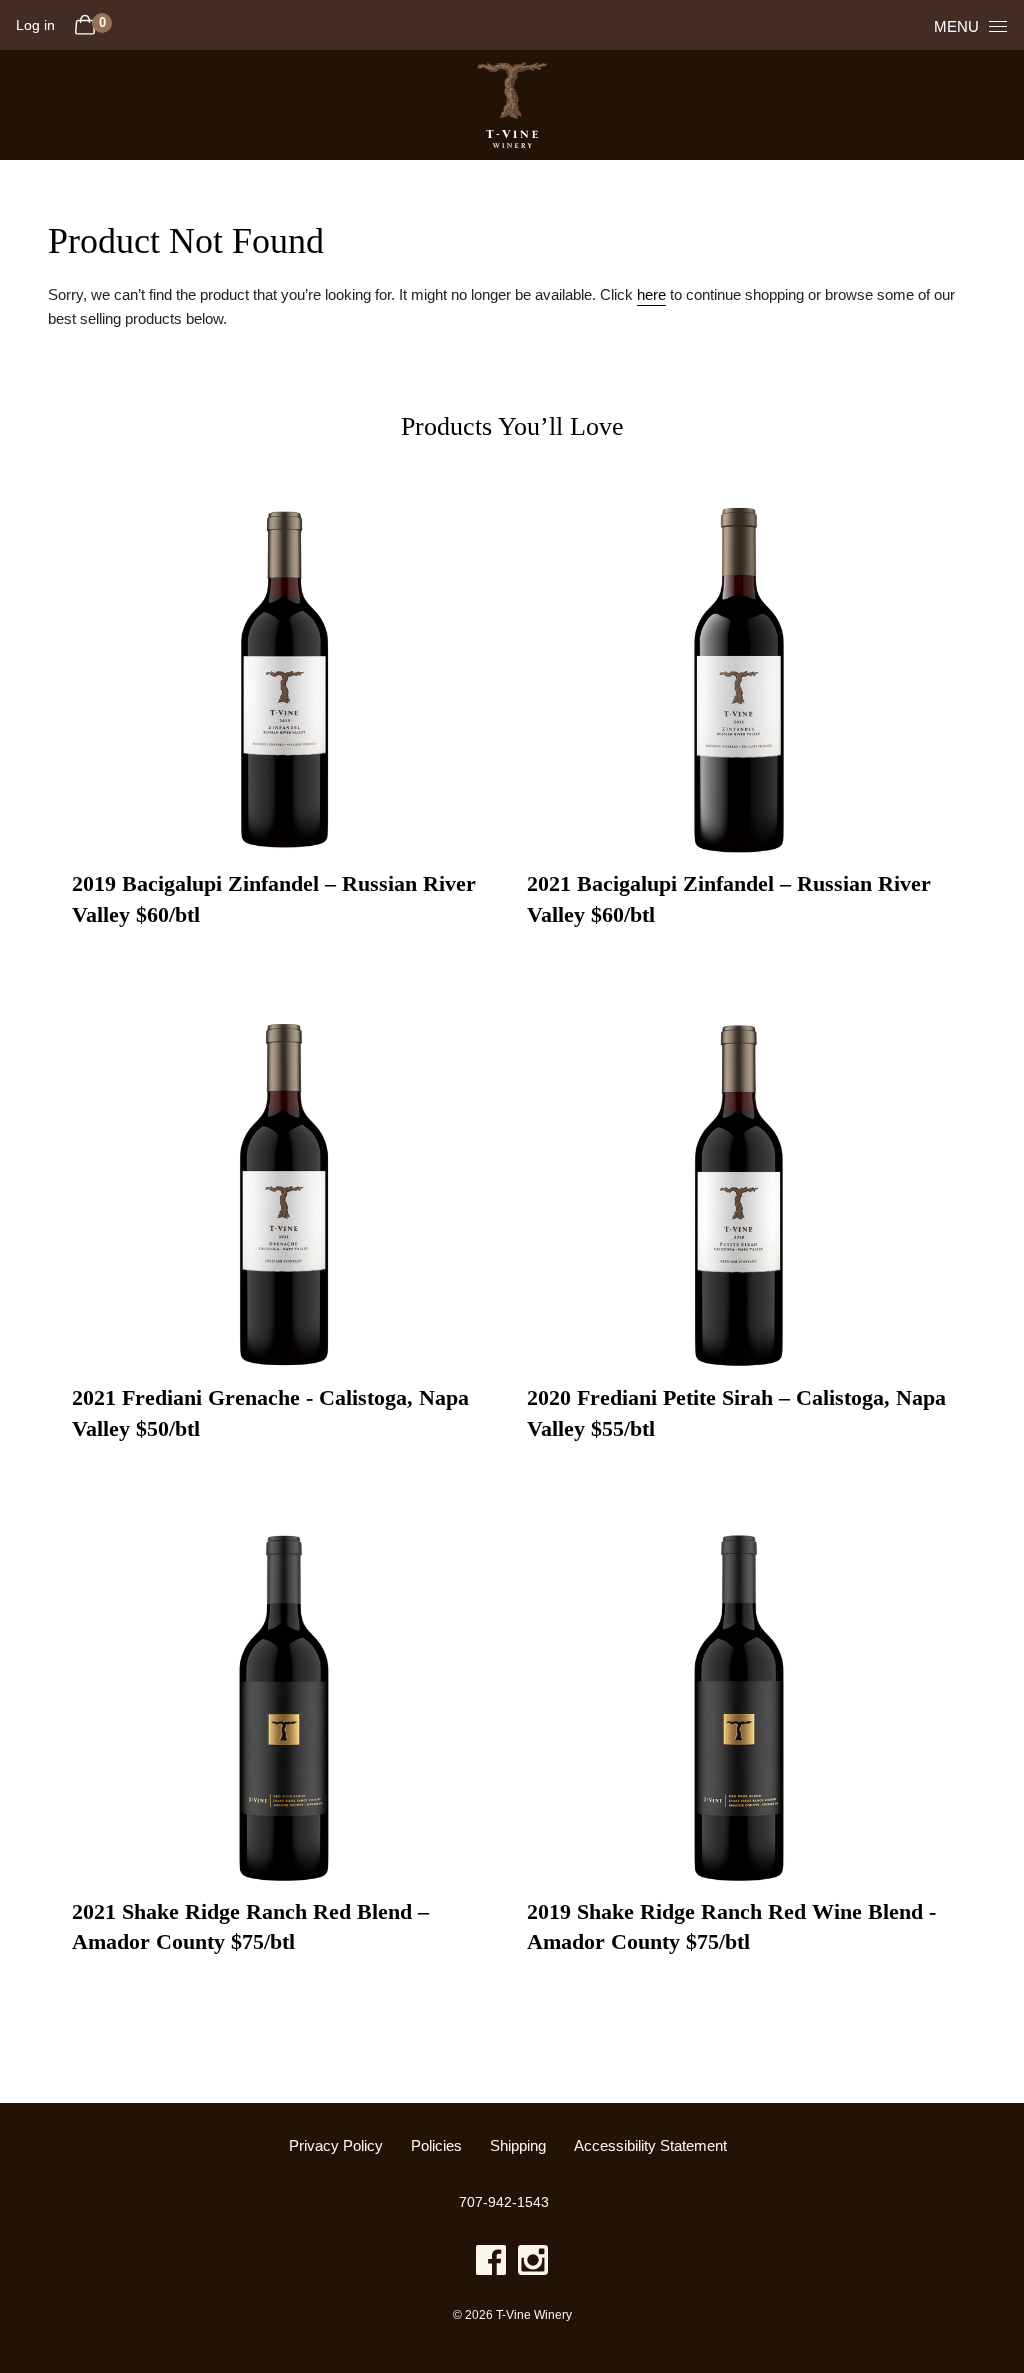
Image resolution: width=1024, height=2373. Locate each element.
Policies (436, 2146)
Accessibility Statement (650, 2146)
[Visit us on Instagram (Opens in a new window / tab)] (533, 2263)
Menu (956, 26)
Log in (35, 25)
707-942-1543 (504, 2202)
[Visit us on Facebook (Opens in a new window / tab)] (491, 2263)
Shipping (518, 2146)
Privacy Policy (336, 2146)
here (651, 294)
